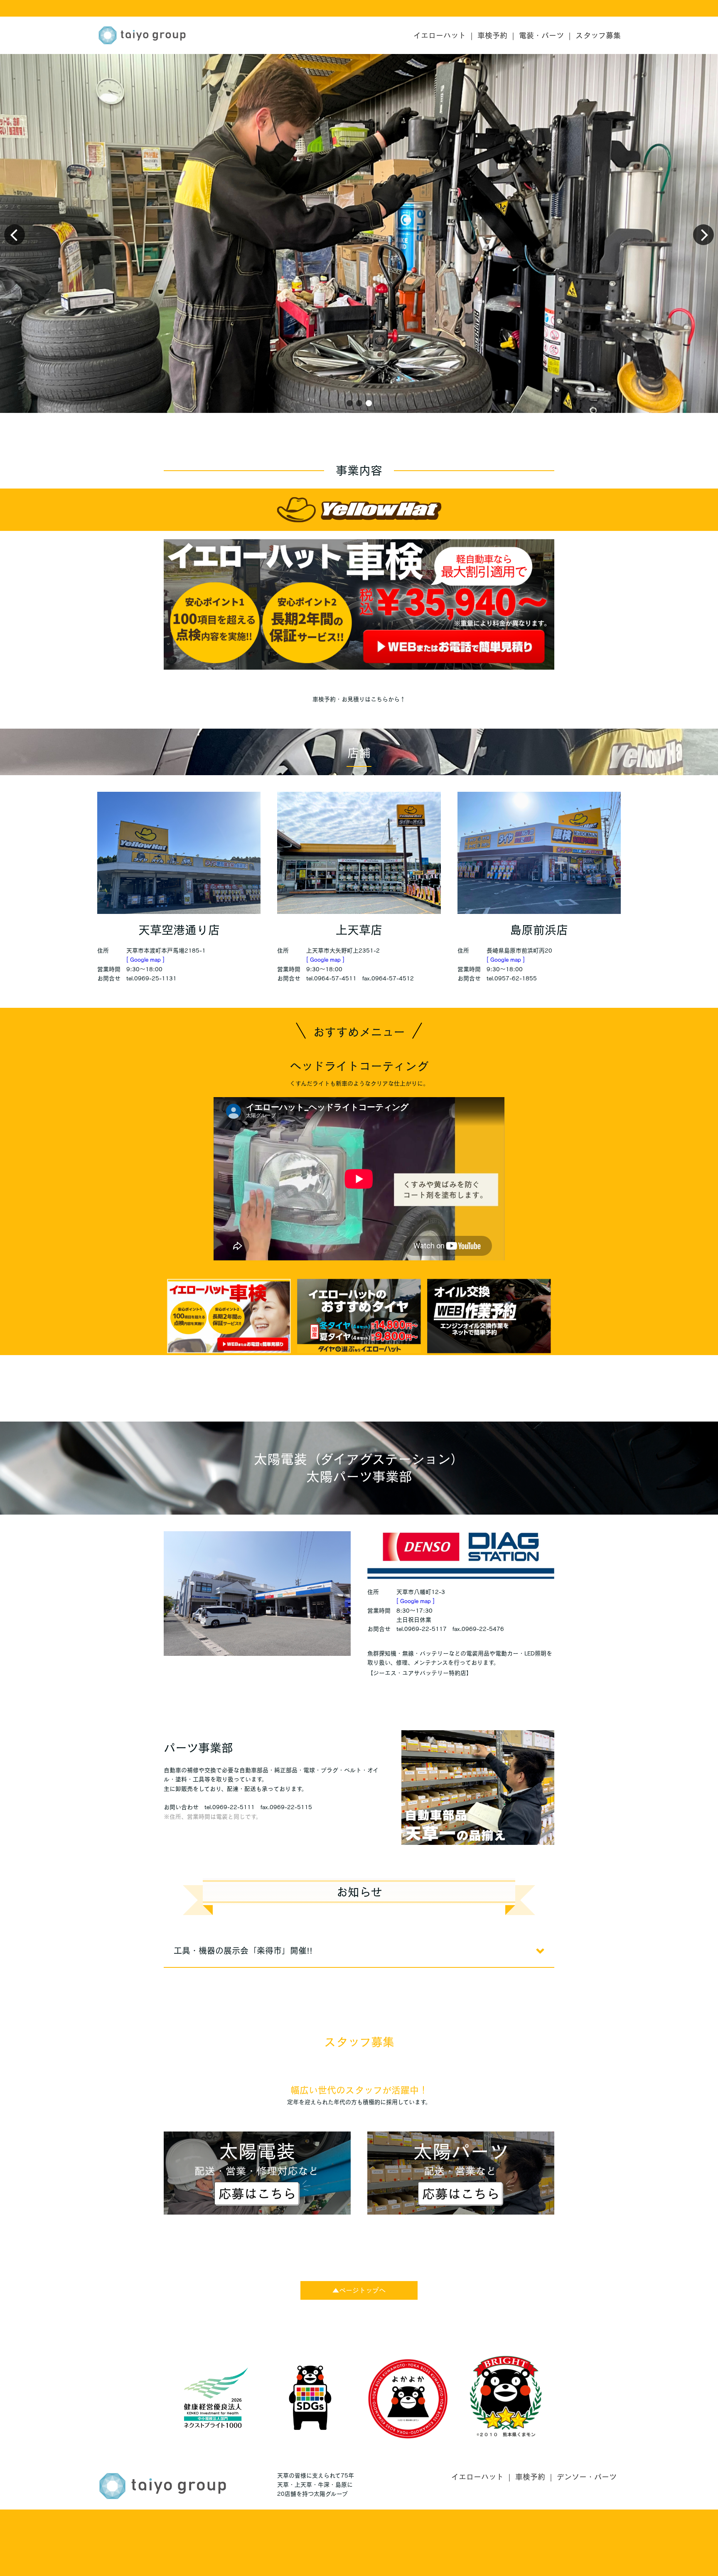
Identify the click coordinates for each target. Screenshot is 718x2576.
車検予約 (492, 35)
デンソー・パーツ (587, 2477)
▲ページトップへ (359, 2290)
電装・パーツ (541, 35)
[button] (350, 403)
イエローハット (440, 35)
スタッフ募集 (598, 35)
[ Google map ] (145, 960)
